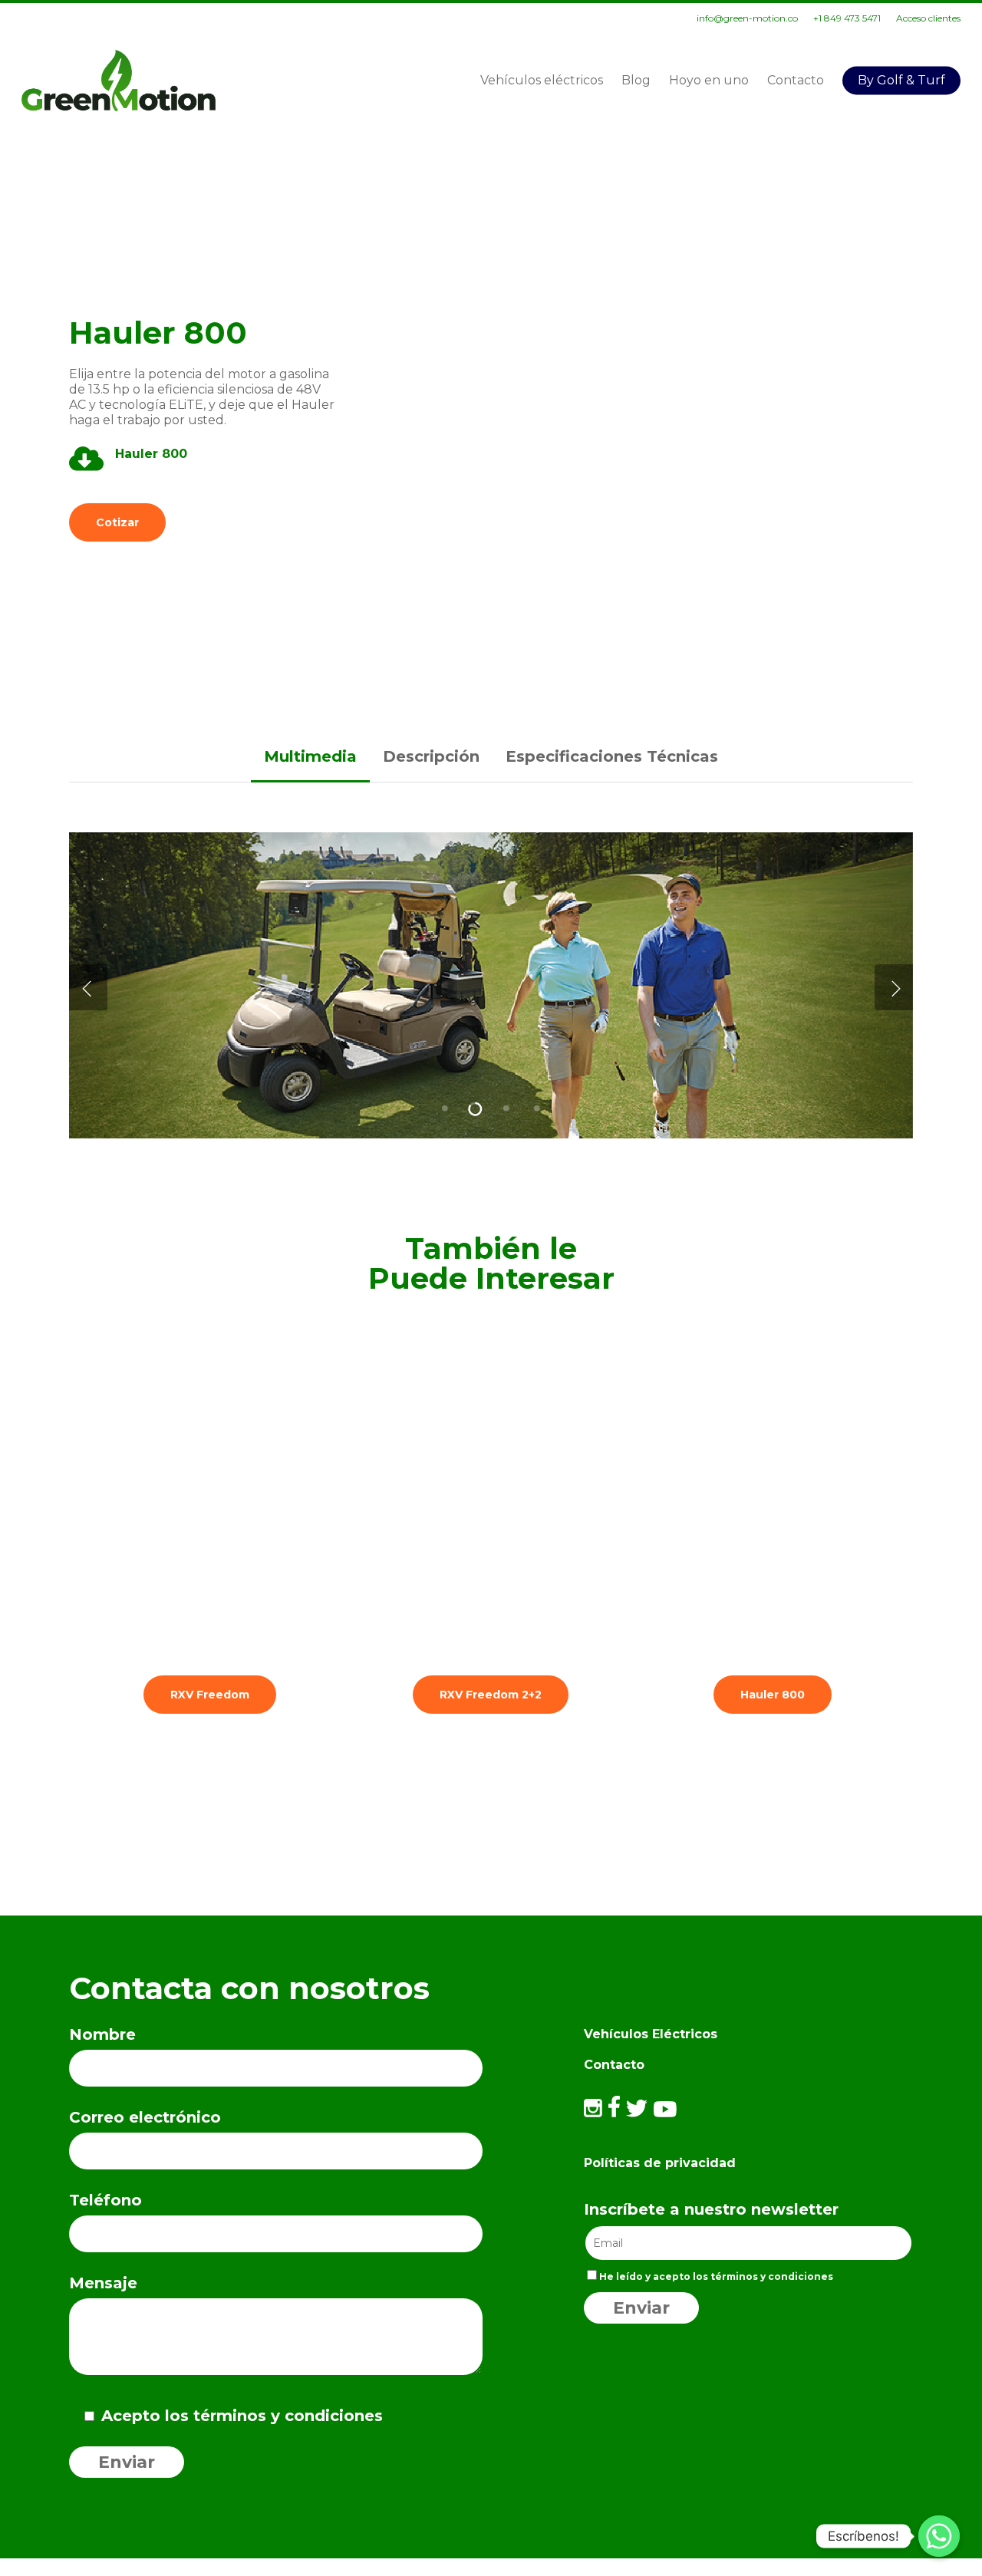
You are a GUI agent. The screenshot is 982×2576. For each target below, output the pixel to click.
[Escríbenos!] (939, 2536)
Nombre (102, 2034)
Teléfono (105, 2200)
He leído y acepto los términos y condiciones (716, 2276)
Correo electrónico (145, 2117)
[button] (117, 522)
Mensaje (103, 2283)
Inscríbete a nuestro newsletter (711, 2209)
